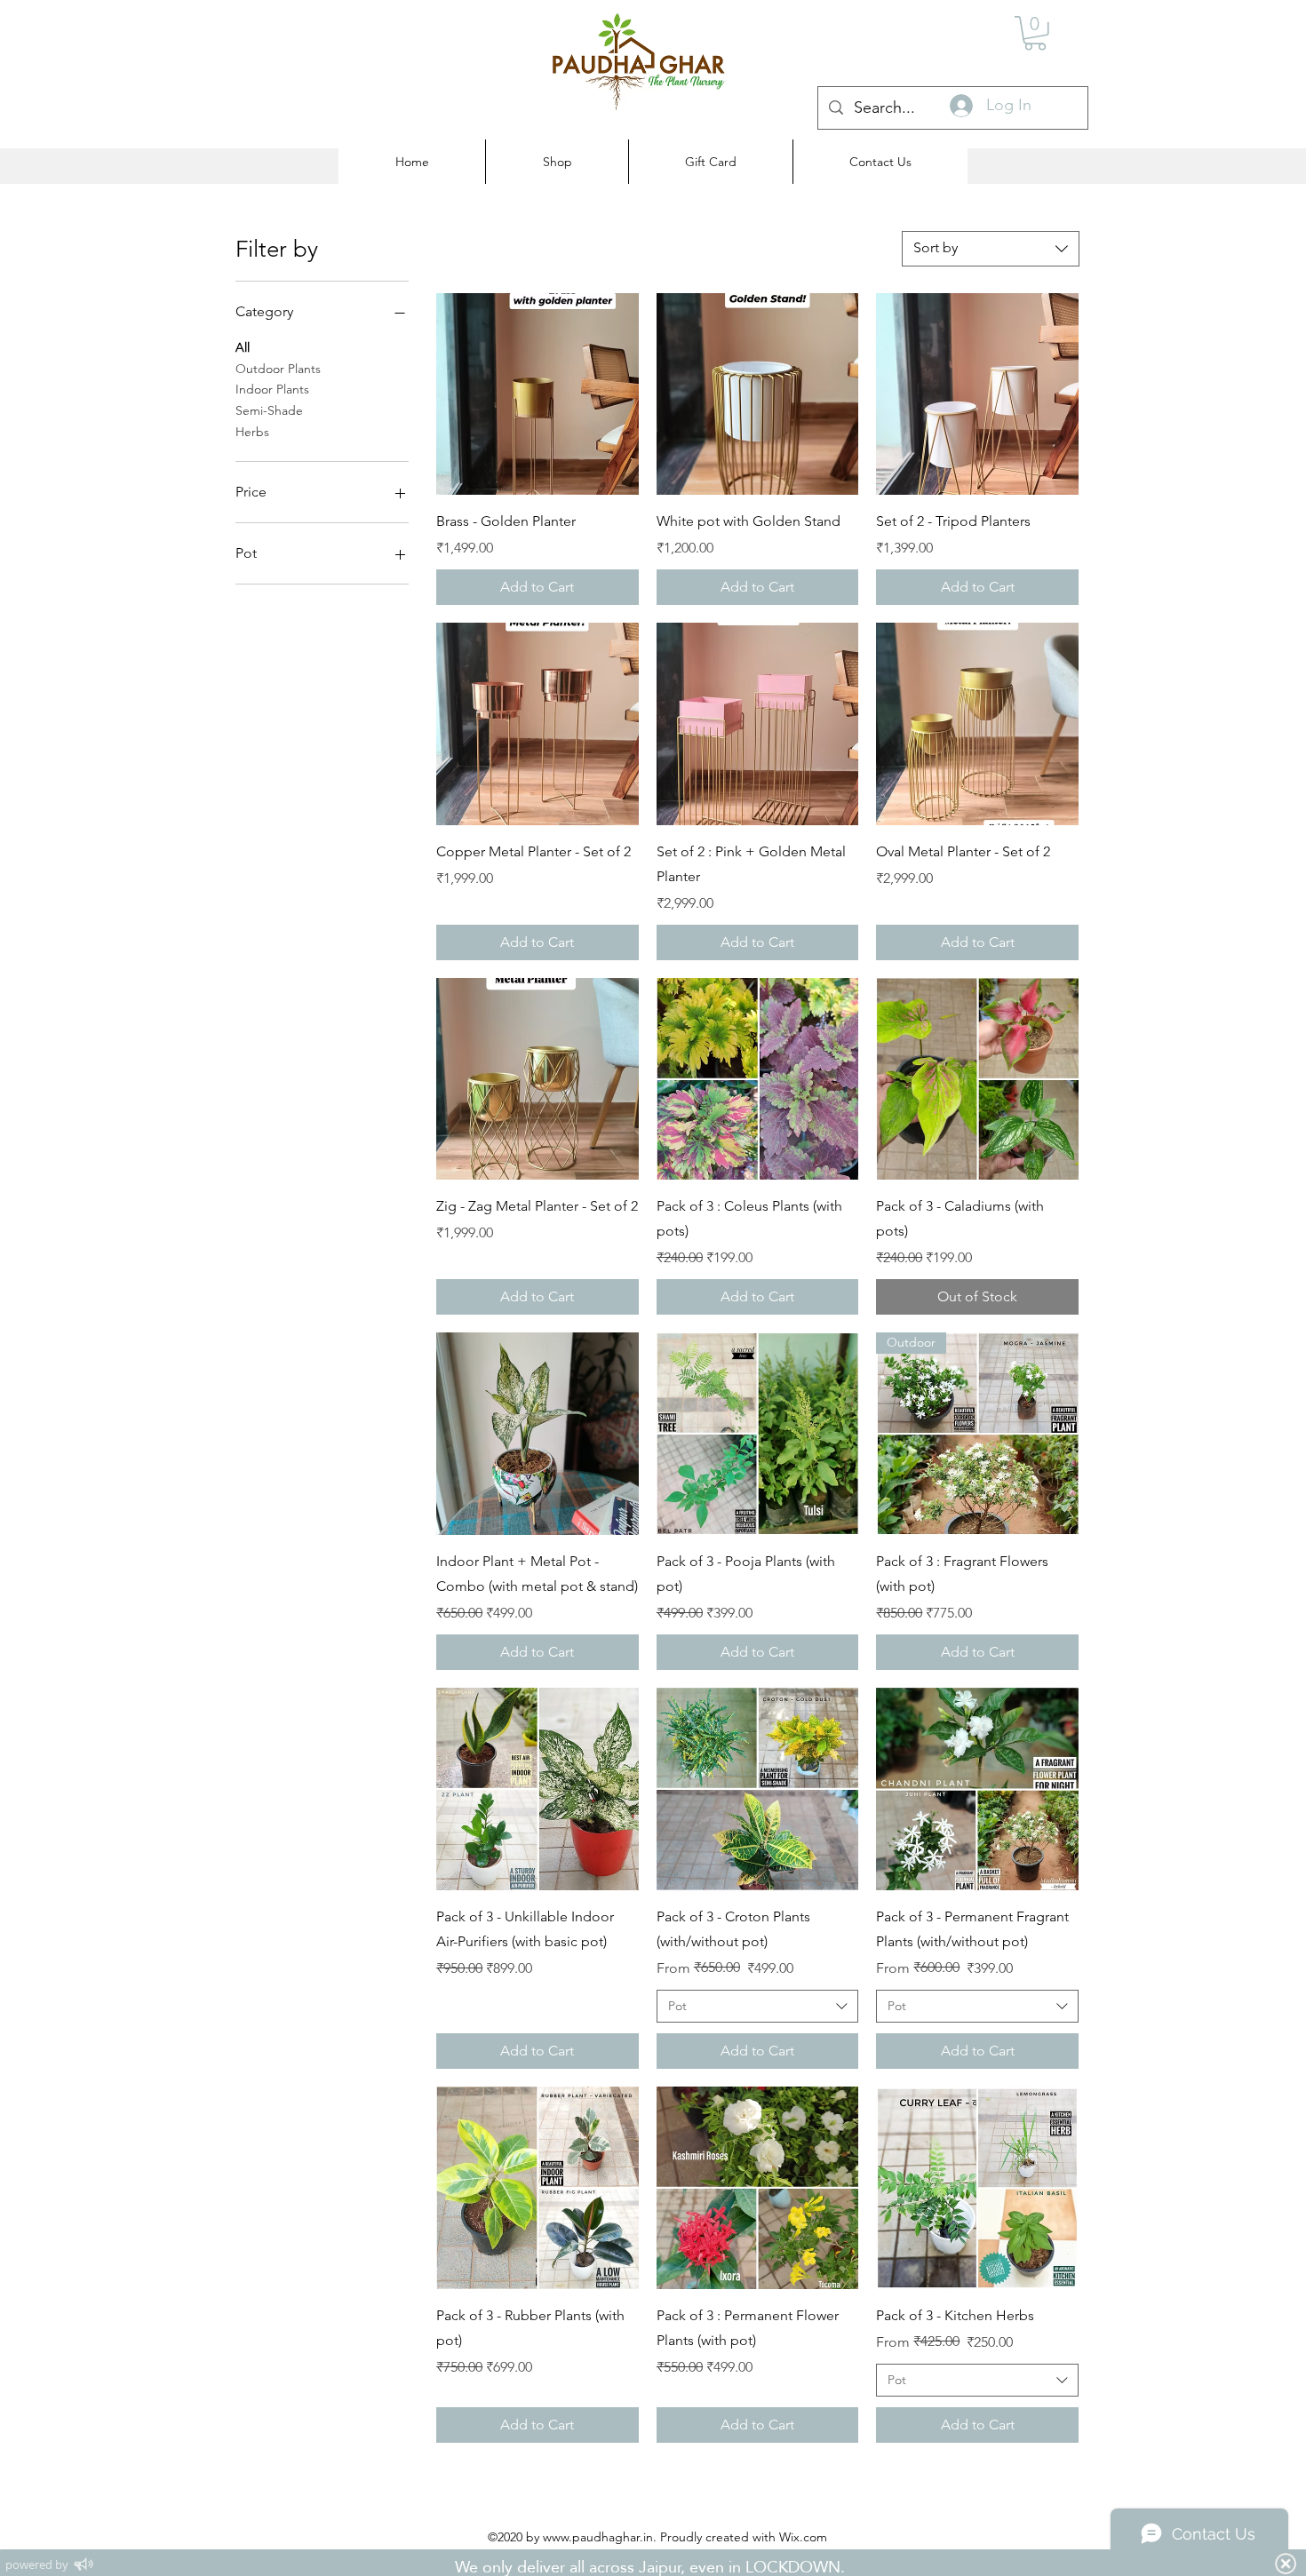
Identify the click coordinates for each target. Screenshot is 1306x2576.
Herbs (252, 432)
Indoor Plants (272, 389)
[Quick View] (538, 394)
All (243, 347)
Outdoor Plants (278, 369)
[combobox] (991, 249)
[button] (1035, 33)
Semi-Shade (269, 410)
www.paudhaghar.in (598, 2537)
